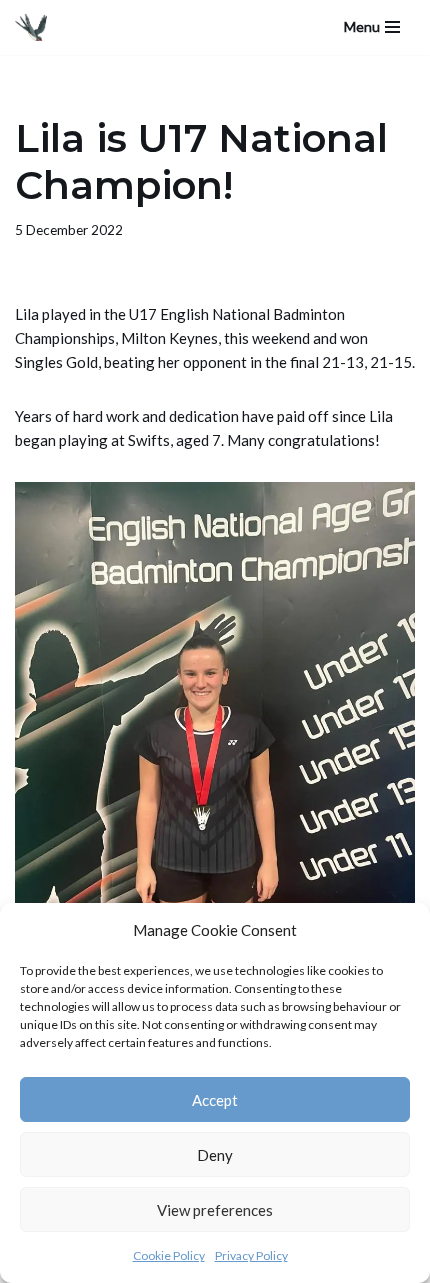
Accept (215, 1100)
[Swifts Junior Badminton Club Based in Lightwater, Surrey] (36, 27)
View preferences (215, 1210)
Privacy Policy (251, 1255)
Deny (215, 1155)
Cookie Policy (169, 1255)
